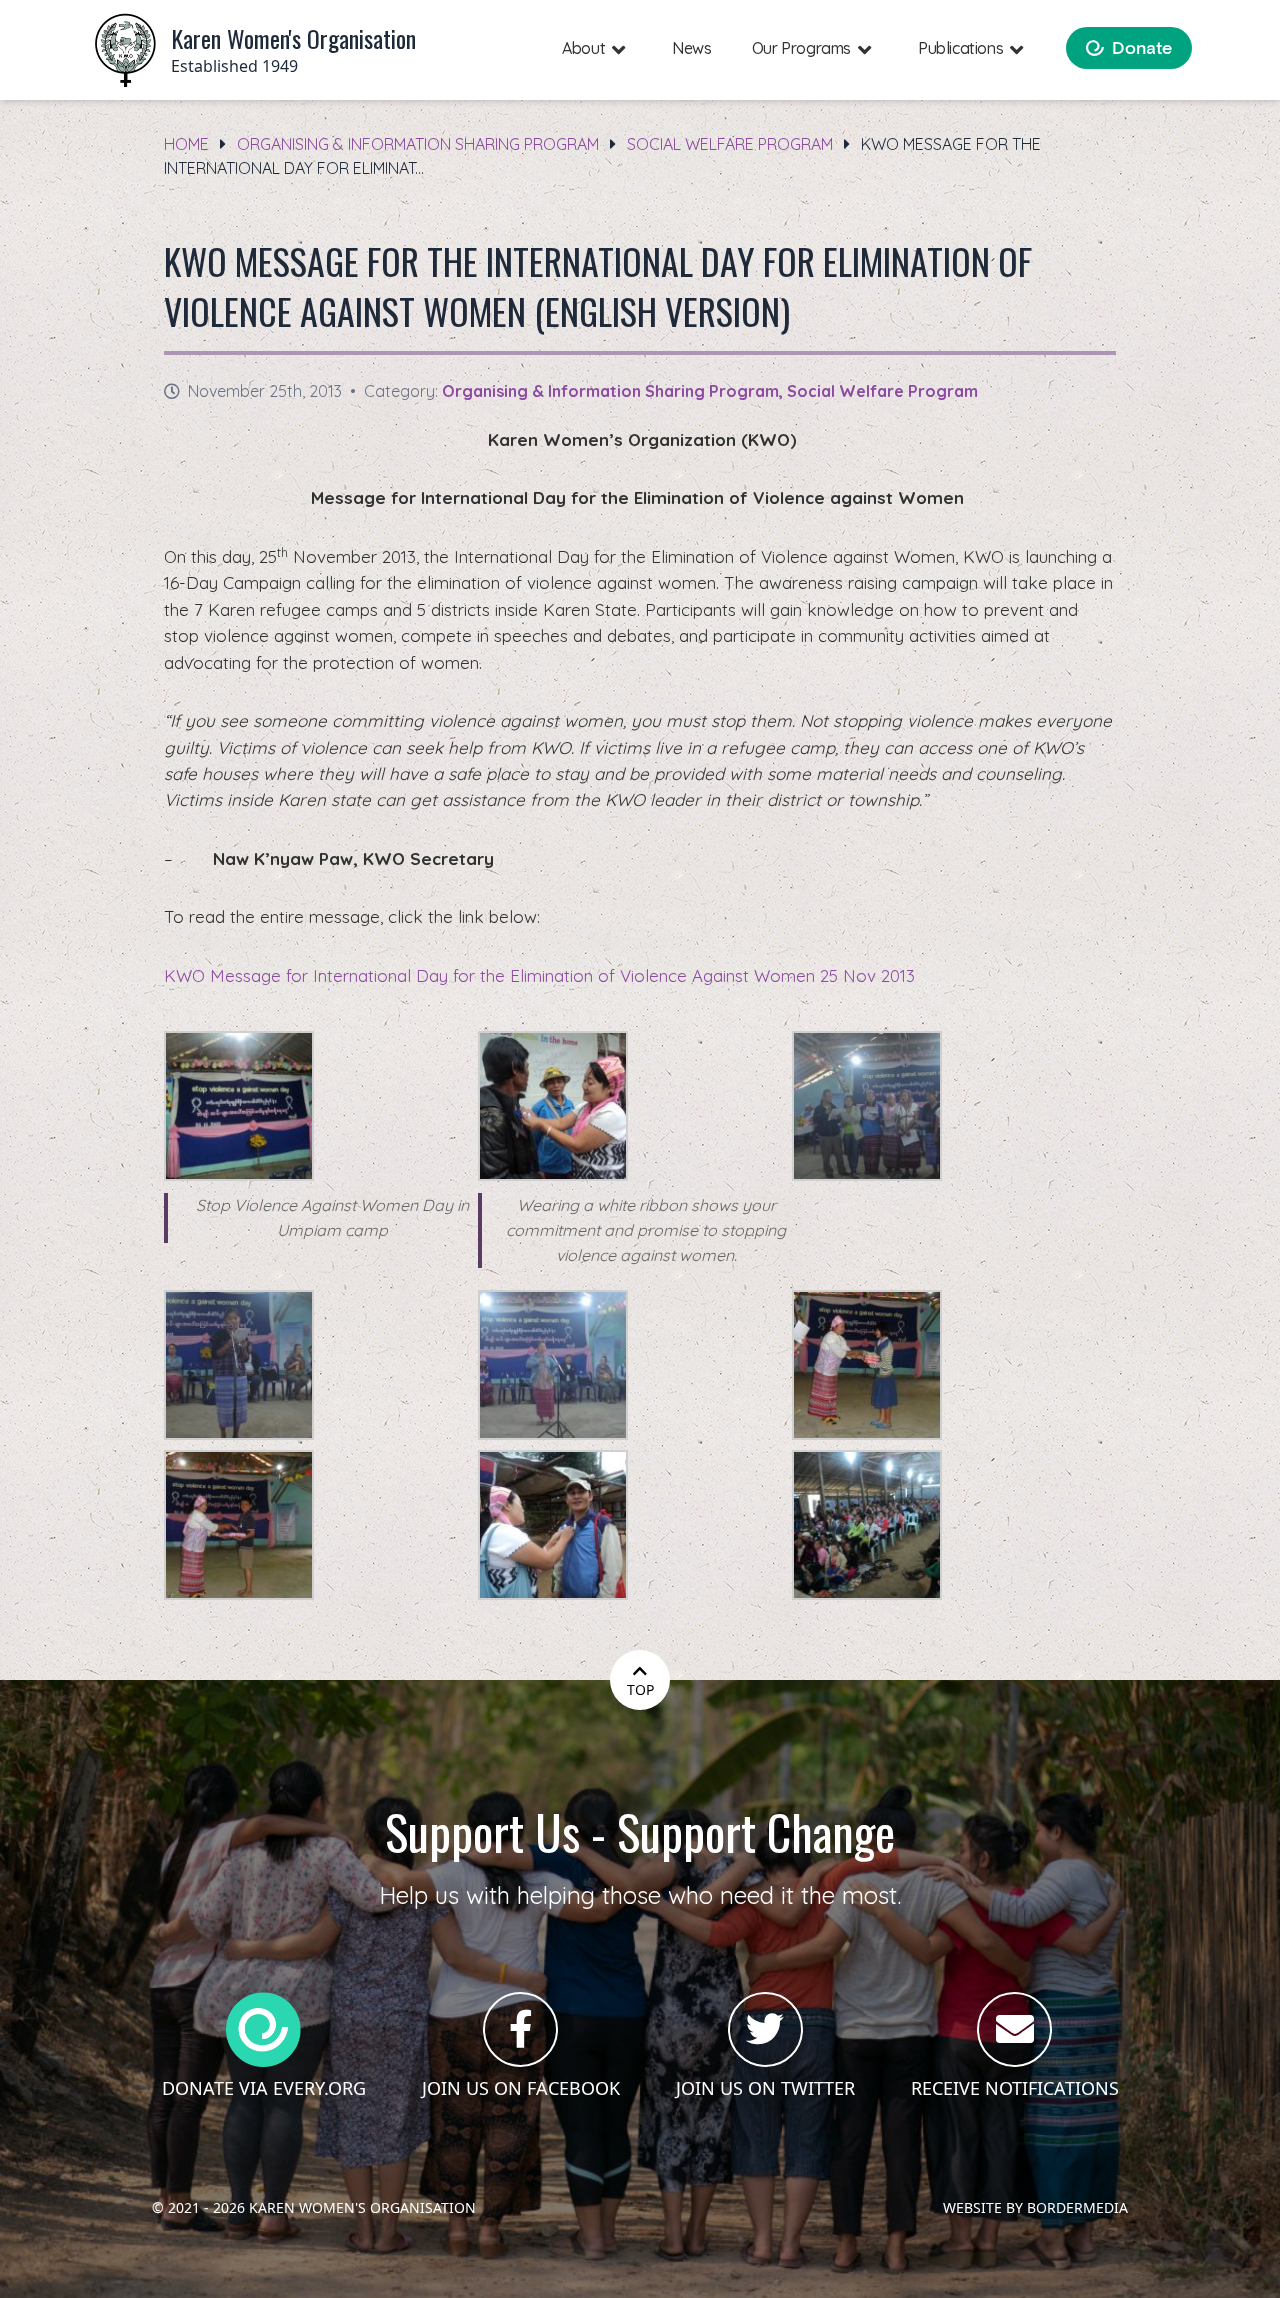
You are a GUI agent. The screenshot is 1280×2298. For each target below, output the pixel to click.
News (691, 48)
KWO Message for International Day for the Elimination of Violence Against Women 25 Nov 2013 (539, 975)
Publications (960, 48)
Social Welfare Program (730, 144)
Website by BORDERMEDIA (1035, 2207)
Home (186, 144)
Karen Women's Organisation (362, 2207)
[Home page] (125, 50)
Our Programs (801, 48)
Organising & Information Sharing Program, (614, 391)
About (583, 48)
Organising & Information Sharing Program (418, 144)
